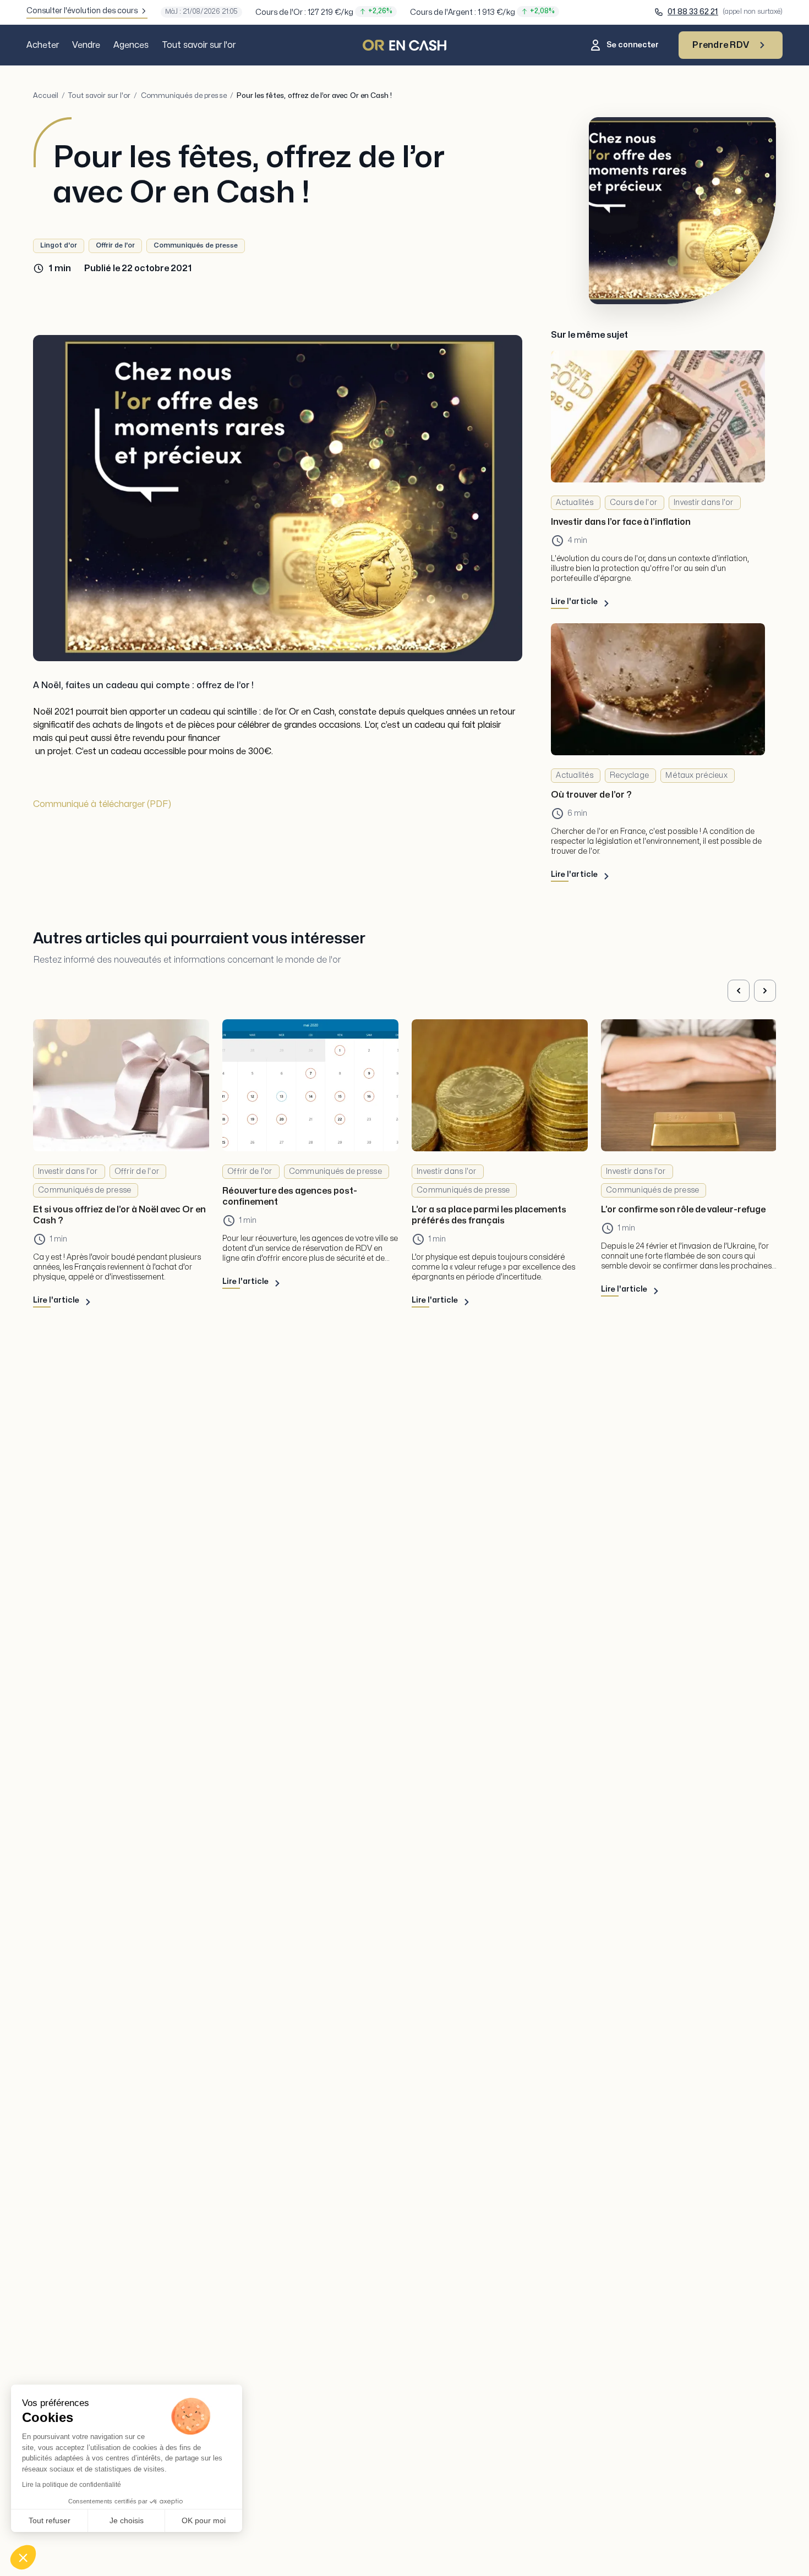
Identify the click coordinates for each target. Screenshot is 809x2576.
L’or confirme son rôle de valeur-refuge (683, 1210)
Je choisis (127, 2520)
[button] (23, 2557)
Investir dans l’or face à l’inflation (621, 522)
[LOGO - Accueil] (405, 45)
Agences (131, 45)
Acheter (43, 45)
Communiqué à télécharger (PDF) (102, 804)
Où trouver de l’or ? (591, 795)
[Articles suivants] (765, 991)
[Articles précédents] (739, 991)
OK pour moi (204, 2520)
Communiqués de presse (184, 96)
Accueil (46, 96)
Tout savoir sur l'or (199, 45)
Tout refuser (50, 2520)
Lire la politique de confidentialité (72, 2485)
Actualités (575, 502)
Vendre (86, 45)
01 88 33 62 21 (693, 12)
